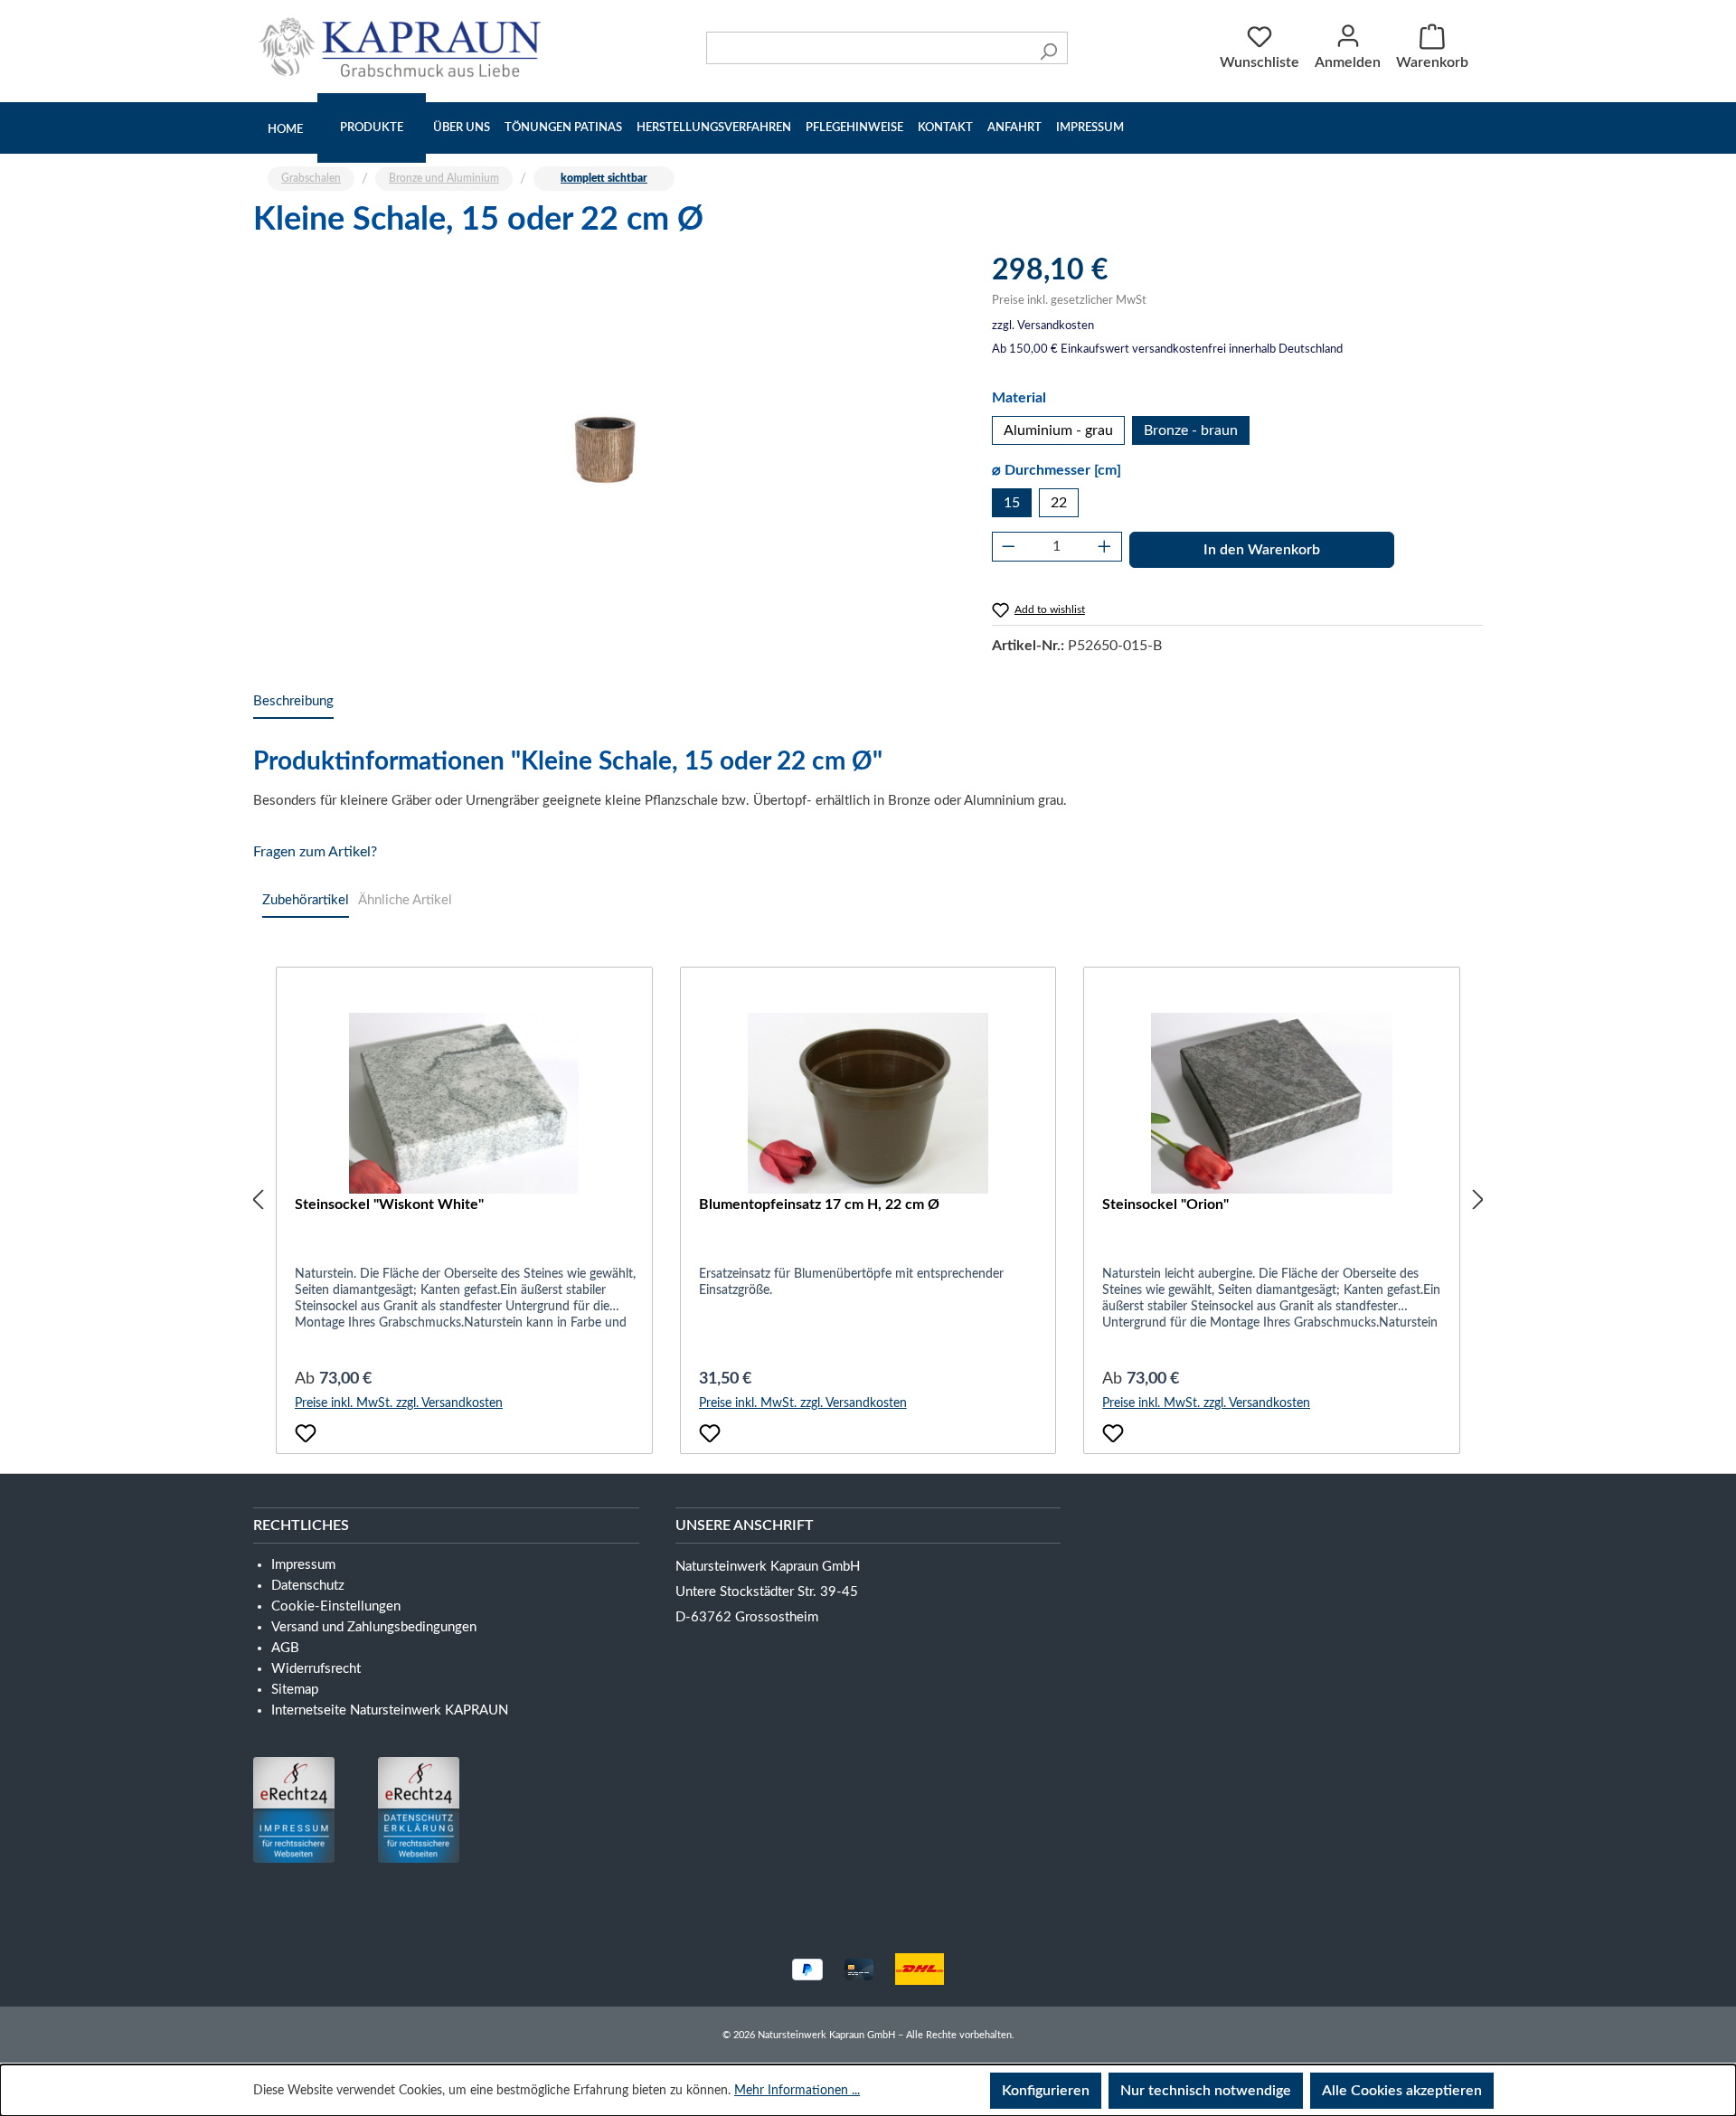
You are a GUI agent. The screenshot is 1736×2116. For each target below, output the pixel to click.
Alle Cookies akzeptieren (1402, 2091)
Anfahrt (1014, 128)
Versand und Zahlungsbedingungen (374, 1627)
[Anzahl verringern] (1009, 547)
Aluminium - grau (1058, 430)
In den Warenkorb (1262, 550)
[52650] (604, 447)
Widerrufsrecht (316, 1669)
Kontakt (945, 128)
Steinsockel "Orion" (1165, 1204)
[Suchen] (1048, 48)
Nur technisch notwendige (1206, 2091)
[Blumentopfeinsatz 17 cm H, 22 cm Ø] (868, 1103)
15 (1012, 503)
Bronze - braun (1191, 430)
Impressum (1090, 128)
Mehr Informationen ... (797, 2091)
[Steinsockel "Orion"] (1272, 1103)
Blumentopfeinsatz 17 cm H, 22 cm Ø (819, 1204)
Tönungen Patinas (563, 128)
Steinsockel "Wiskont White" (389, 1204)
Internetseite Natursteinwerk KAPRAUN (390, 1710)
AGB (285, 1648)
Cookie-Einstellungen (336, 1606)
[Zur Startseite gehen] (404, 47)
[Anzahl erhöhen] (1105, 547)
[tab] (293, 702)
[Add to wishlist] (306, 1433)
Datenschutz (308, 1586)
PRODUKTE (372, 128)
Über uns (462, 128)
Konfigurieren (1046, 2091)
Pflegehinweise (854, 128)
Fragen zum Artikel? (315, 852)
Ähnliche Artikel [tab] (405, 900)
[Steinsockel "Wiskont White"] (464, 1103)
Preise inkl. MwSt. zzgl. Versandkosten (399, 1403)
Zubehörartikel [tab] (306, 900)
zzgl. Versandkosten (1043, 326)
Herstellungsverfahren (714, 128)
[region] (604, 447)
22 (1059, 503)
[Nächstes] (1478, 1200)
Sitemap (295, 1690)
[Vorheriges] (258, 1200)
